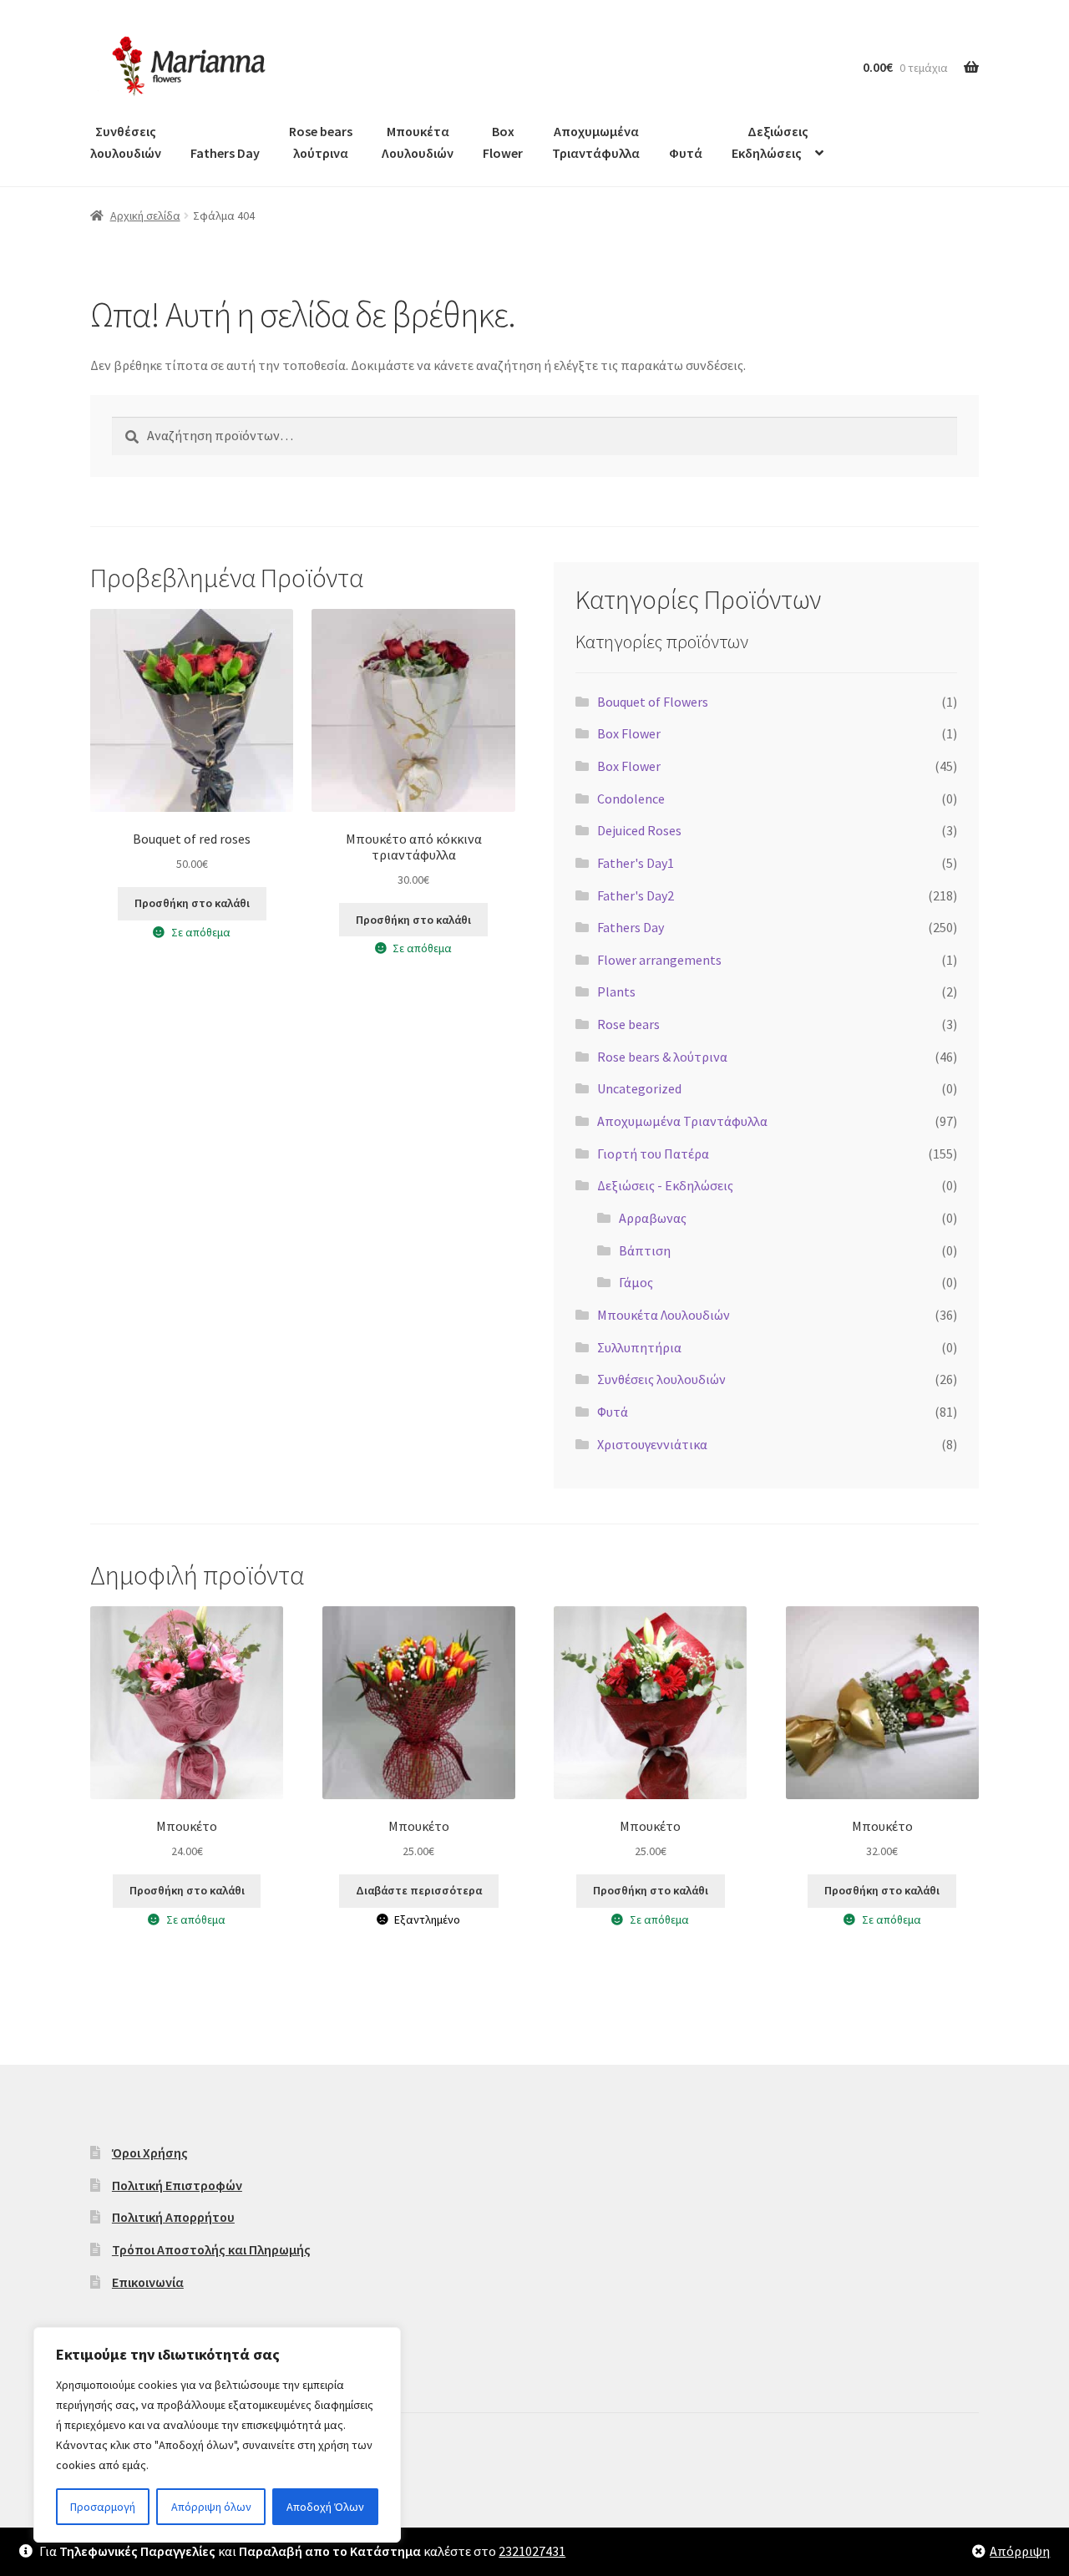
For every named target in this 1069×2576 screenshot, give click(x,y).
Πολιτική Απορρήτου (173, 2217)
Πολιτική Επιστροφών (177, 2185)
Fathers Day (225, 153)
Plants (616, 991)
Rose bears (628, 1024)
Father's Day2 (636, 895)
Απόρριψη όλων (211, 2507)
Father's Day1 (636, 863)
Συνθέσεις (126, 142)
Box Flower (629, 733)
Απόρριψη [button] (1020, 2551)
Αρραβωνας (653, 1218)
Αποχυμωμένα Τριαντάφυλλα (682, 1121)
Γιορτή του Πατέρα (653, 1154)
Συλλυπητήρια (639, 1347)
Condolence (631, 799)
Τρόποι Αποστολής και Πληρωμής (211, 2249)
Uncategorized (639, 1088)
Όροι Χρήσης (150, 2153)
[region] (217, 2435)
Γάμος (636, 1282)
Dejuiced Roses (639, 830)
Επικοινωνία (148, 2282)
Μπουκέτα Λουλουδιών (664, 1315)
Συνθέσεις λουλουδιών (661, 1379)
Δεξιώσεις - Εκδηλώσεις (665, 1185)
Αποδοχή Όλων (325, 2507)
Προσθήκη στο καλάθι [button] (192, 903)
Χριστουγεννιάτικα (652, 1444)
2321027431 (532, 2551)
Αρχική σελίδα (145, 216)
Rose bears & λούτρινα (662, 1057)
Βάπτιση (645, 1250)
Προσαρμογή (103, 2507)
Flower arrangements (659, 960)
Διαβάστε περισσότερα (419, 1890)
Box (503, 142)
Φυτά (686, 153)
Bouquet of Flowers (653, 702)
